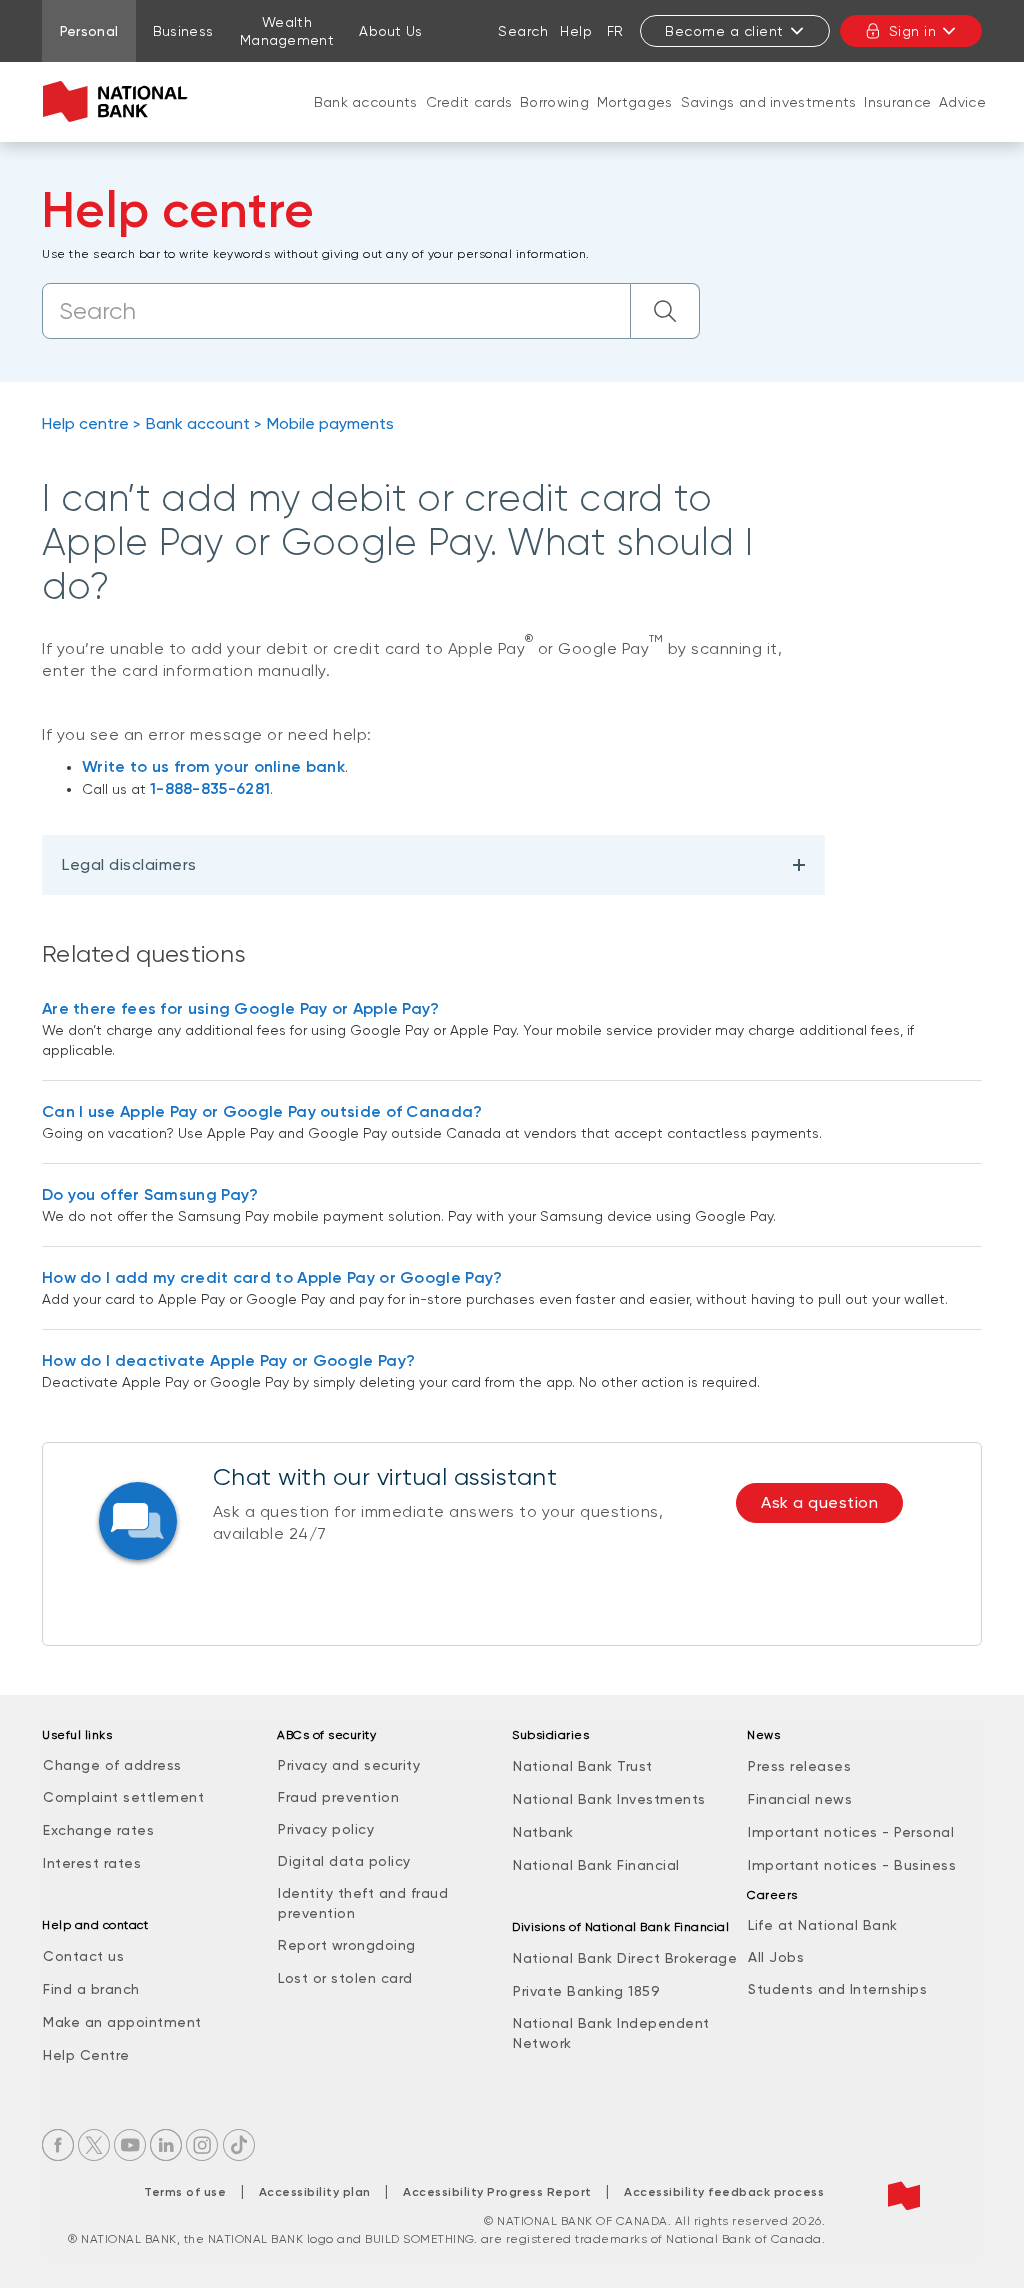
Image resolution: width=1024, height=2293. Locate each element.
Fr (615, 31)
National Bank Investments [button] (609, 1799)
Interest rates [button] (92, 1863)
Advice (962, 102)
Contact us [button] (83, 1956)
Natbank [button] (543, 1832)
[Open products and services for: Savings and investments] (769, 122)
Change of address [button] (112, 1765)
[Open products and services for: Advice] (963, 122)
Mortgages (635, 102)
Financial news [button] (800, 1799)
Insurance (897, 102)
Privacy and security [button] (349, 1765)
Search (523, 31)
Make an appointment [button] (122, 2022)
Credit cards (469, 102)
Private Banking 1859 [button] (586, 1991)
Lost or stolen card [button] (345, 1978)
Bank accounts (366, 102)
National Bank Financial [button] (596, 1865)
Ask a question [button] (819, 1502)
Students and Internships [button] (837, 1989)
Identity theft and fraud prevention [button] (363, 1903)
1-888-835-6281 (210, 788)
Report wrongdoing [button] (347, 1945)
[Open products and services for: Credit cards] (469, 122)
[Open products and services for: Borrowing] (555, 122)
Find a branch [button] (91, 1989)
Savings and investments (769, 102)
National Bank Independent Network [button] (611, 2033)
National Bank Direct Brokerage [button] (625, 1958)
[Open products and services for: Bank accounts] (366, 122)
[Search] (665, 311)
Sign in (913, 31)
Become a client (724, 31)
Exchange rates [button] (98, 1830)
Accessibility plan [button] (315, 2192)
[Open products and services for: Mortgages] (635, 122)
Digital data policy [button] (344, 1861)
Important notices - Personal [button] (851, 1832)
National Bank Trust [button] (583, 1766)
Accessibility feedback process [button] (724, 2192)
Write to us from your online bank (213, 766)
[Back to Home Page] (119, 102)
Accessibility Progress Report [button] (497, 2192)
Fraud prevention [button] (338, 1797)
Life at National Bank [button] (823, 1925)
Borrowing (554, 102)
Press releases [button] (799, 1766)
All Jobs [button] (776, 1957)
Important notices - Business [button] (852, 1865)
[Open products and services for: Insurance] (898, 122)
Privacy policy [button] (326, 1829)
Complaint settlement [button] (123, 1797)
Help (576, 31)
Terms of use (185, 2192)
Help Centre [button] (86, 2055)
